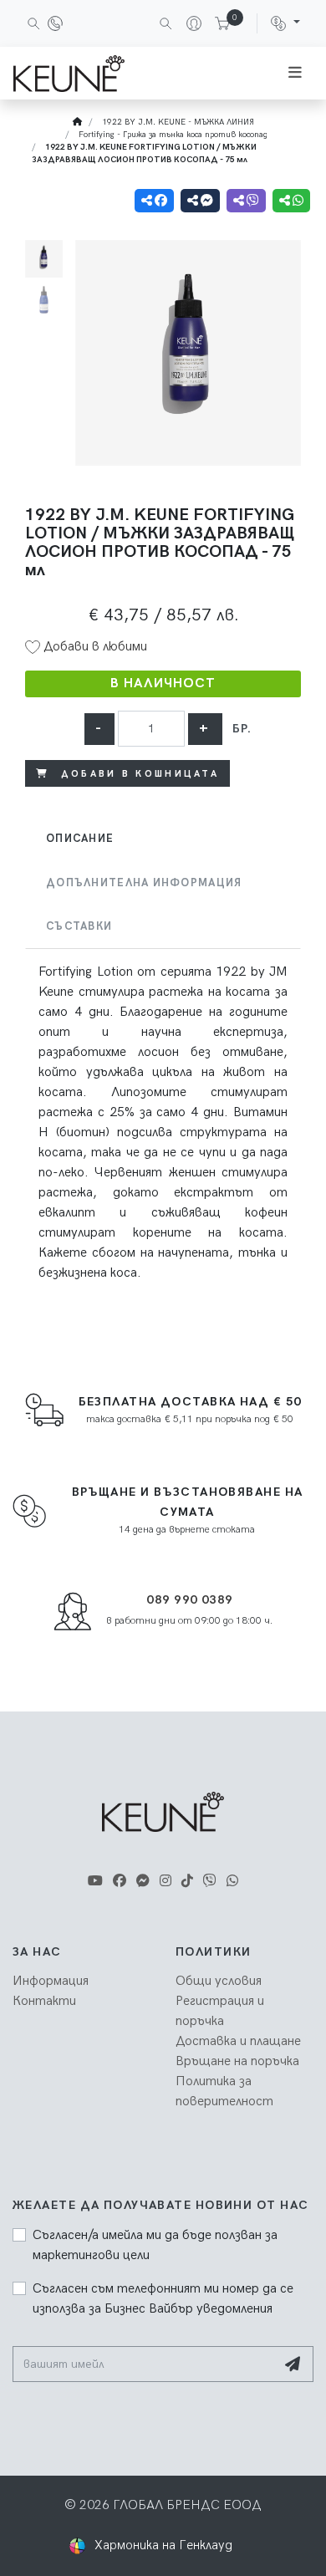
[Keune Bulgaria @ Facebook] (120, 1882)
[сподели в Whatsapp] (291, 201)
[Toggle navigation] (295, 73)
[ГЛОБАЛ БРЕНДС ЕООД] (69, 74)
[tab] (163, 839)
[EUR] (285, 23)
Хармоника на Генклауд (163, 2545)
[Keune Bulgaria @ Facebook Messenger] (143, 1882)
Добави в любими (94, 647)
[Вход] (187, 23)
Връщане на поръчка (237, 2061)
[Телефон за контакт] (55, 23)
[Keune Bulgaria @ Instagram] (166, 1882)
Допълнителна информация (144, 883)
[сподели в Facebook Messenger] (200, 201)
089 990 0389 (189, 1600)
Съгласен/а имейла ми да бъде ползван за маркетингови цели (155, 2245)
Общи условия (219, 1981)
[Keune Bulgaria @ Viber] (210, 1882)
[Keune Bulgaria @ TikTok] (187, 1882)
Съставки (79, 926)
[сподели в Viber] (246, 201)
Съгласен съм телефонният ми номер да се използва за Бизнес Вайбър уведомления (163, 2299)
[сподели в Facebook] (154, 201)
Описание (80, 839)
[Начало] (77, 122)
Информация (51, 1981)
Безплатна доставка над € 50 (190, 1402)
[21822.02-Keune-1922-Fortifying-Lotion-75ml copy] (188, 353)
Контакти (44, 2001)
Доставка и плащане (238, 2041)
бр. (242, 729)
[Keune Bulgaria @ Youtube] (95, 1882)
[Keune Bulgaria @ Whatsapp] (232, 1882)
